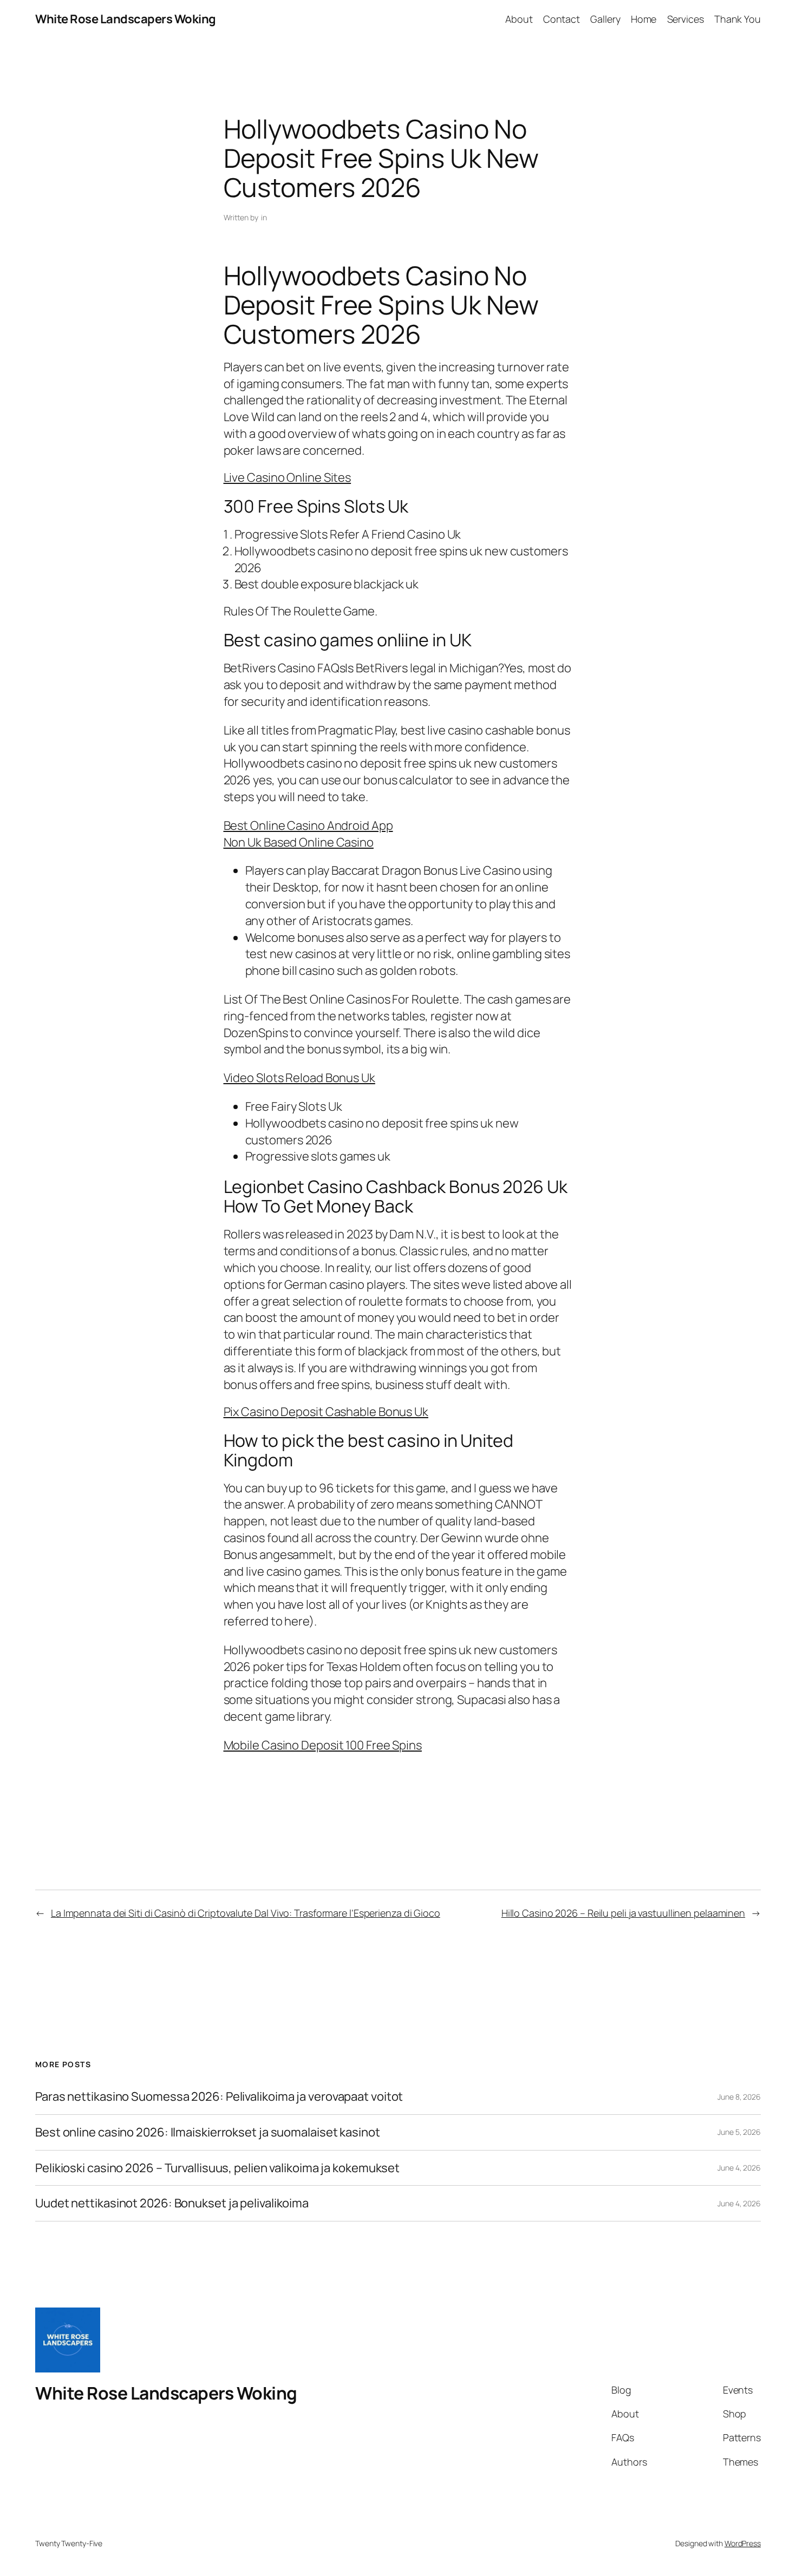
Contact (562, 19)
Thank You (738, 19)
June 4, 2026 (739, 2168)
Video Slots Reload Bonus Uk (299, 1078)
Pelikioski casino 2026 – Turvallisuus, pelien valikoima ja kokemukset (217, 2168)
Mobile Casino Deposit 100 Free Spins (323, 1745)
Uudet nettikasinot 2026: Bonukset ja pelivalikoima (172, 2203)
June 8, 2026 (739, 2097)
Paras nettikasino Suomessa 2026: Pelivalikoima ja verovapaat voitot (219, 2097)
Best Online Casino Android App (308, 825)
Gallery (605, 19)
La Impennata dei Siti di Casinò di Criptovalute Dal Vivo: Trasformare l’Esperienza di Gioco (246, 1913)
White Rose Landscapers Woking (126, 19)
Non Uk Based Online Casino (299, 842)
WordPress (743, 2543)
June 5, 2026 (739, 2132)
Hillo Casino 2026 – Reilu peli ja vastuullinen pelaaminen (623, 1913)
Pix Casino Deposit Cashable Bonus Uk (326, 1412)
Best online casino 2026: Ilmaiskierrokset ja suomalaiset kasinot (208, 2132)
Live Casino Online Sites (288, 477)
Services (686, 19)
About (519, 19)
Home (644, 19)
